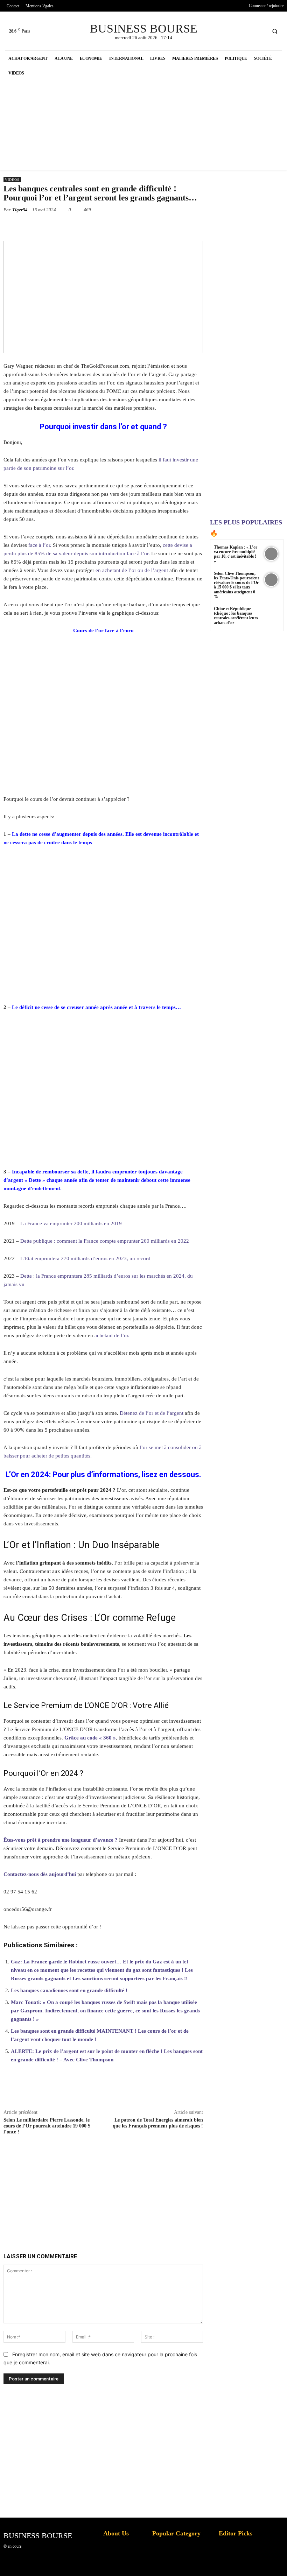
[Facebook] (234, 31)
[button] (275, 31)
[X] (247, 31)
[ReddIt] (139, 226)
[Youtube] (260, 31)
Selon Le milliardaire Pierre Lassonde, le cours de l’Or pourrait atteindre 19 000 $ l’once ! (47, 2126)
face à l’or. (40, 545)
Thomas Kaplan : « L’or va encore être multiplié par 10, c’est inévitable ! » (236, 554)
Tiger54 (20, 210)
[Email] (155, 226)
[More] (236, 2092)
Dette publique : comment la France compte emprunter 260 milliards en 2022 (105, 1241)
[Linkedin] (123, 226)
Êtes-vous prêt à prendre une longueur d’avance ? (61, 1840)
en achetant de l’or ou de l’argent (132, 570)
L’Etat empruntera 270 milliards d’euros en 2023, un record (85, 1258)
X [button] (280, 2562)
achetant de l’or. (112, 1335)
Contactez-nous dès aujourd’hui (40, 1874)
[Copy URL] (204, 226)
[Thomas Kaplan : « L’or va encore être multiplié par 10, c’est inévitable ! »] (271, 554)
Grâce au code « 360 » (90, 1738)
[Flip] (188, 226)
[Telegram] (171, 226)
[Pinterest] (91, 226)
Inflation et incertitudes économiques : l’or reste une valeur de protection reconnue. (121, 2565)
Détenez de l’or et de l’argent (152, 1413)
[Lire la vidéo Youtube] (103, 297)
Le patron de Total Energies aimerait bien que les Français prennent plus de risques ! (158, 2123)
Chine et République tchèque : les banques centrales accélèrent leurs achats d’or (236, 616)
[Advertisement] (115, 2186)
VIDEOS (12, 180)
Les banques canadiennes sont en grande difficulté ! (69, 1990)
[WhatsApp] (107, 226)
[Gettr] (220, 2092)
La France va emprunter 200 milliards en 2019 (71, 1223)
